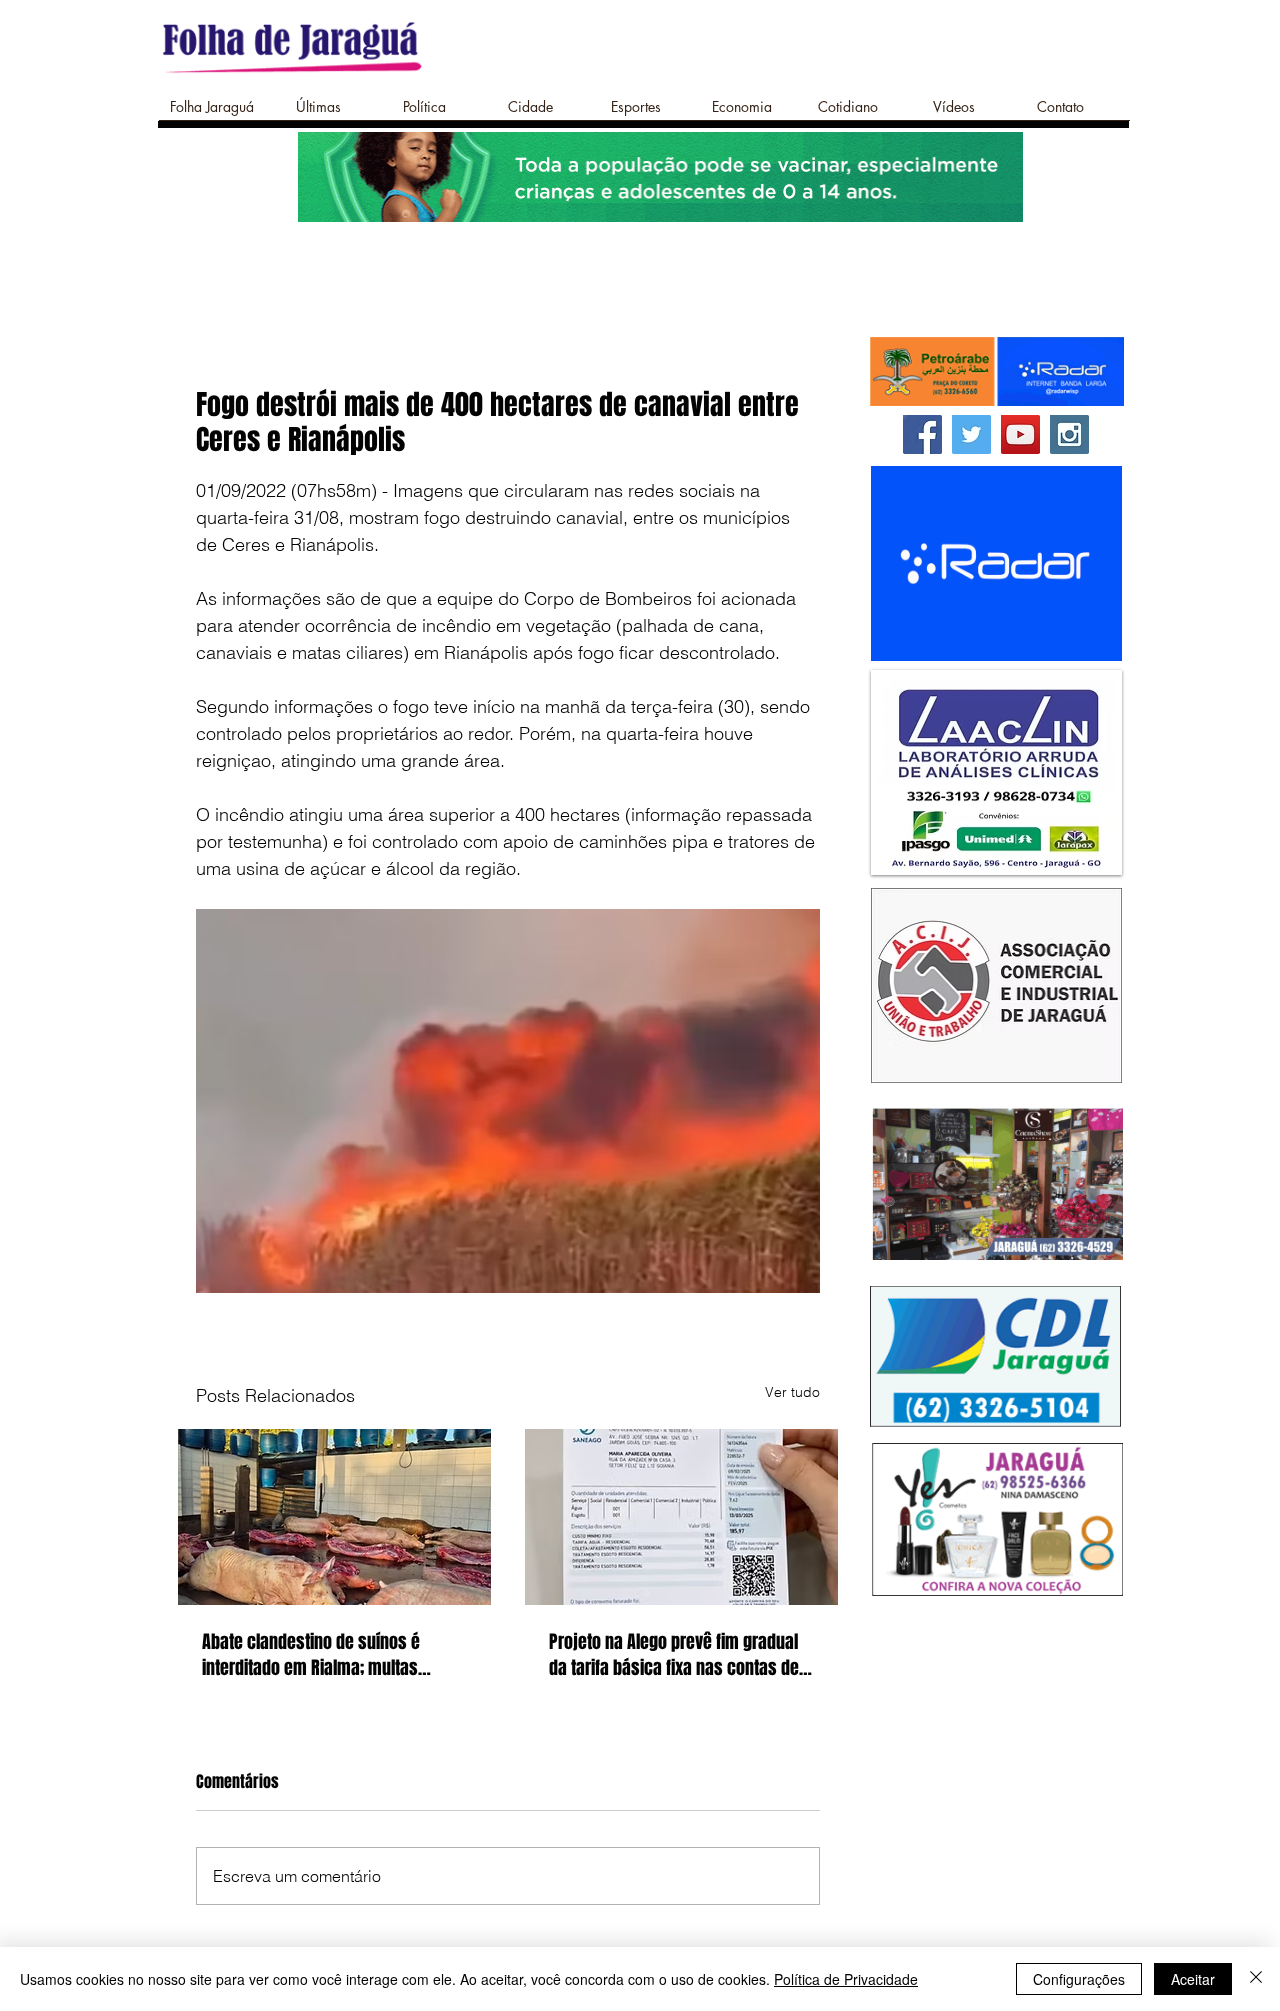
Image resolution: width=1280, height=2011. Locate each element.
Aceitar (1193, 1979)
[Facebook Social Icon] (922, 434)
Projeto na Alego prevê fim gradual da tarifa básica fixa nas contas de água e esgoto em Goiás (674, 1655)
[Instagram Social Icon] (1069, 434)
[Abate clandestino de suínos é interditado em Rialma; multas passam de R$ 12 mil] (334, 1517)
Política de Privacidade (846, 1979)
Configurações (1079, 1979)
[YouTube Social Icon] (1020, 434)
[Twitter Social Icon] (971, 434)
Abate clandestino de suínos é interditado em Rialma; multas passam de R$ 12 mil (311, 1655)
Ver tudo (792, 1392)
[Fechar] (1256, 1979)
